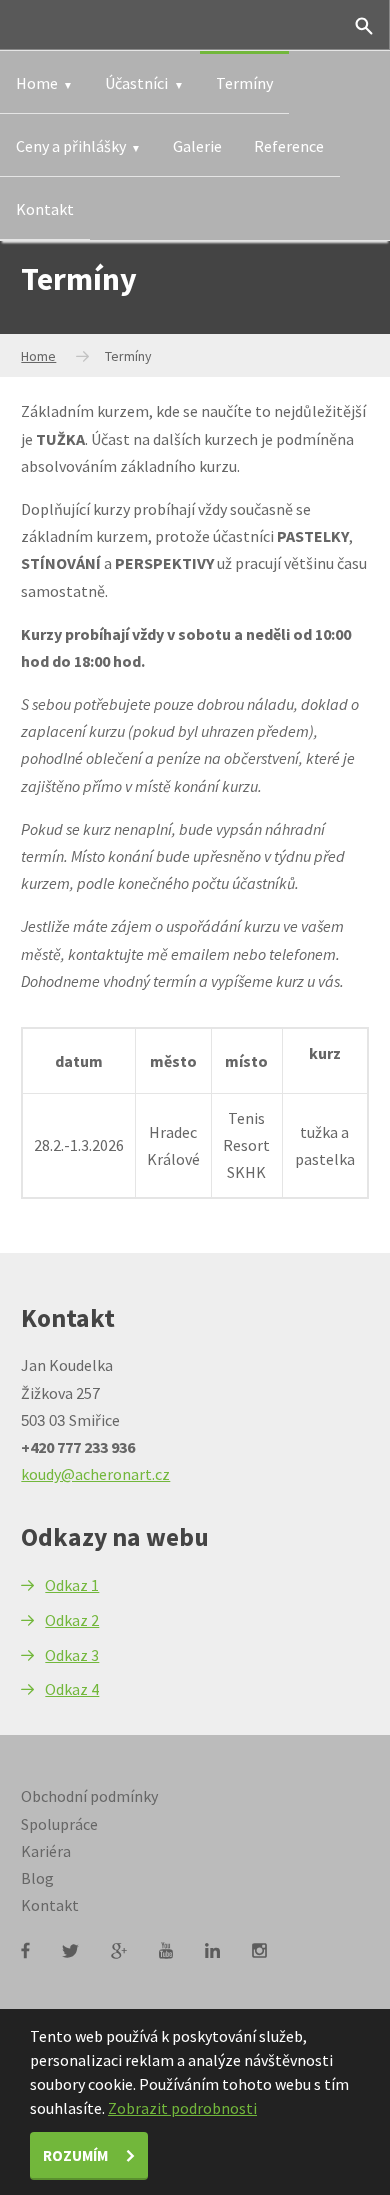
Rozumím (77, 2155)
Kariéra (46, 1851)
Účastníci (136, 83)
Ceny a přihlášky (71, 146)
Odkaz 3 (72, 1655)
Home (37, 83)
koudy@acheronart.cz (95, 1474)
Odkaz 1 (72, 1585)
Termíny (244, 83)
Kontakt (45, 209)
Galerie (197, 146)
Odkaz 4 (72, 1689)
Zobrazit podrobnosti (182, 2108)
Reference (289, 146)
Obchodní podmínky (89, 1796)
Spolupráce (59, 1824)
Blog (37, 1878)
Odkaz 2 (72, 1620)
